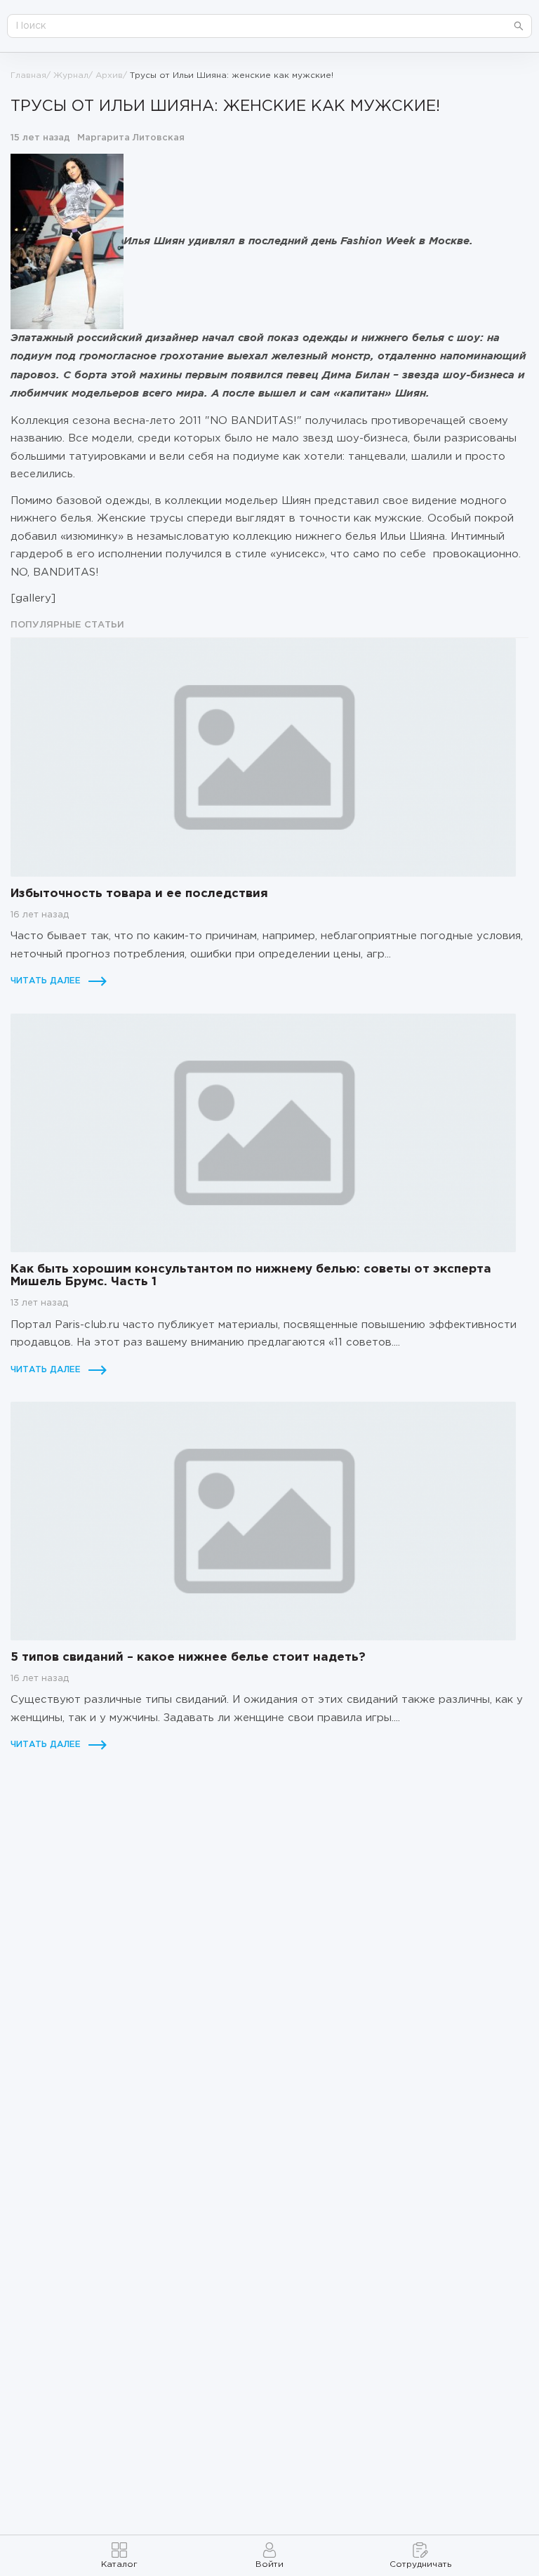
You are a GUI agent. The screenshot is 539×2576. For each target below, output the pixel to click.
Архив (109, 75)
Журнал (71, 75)
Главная (28, 75)
